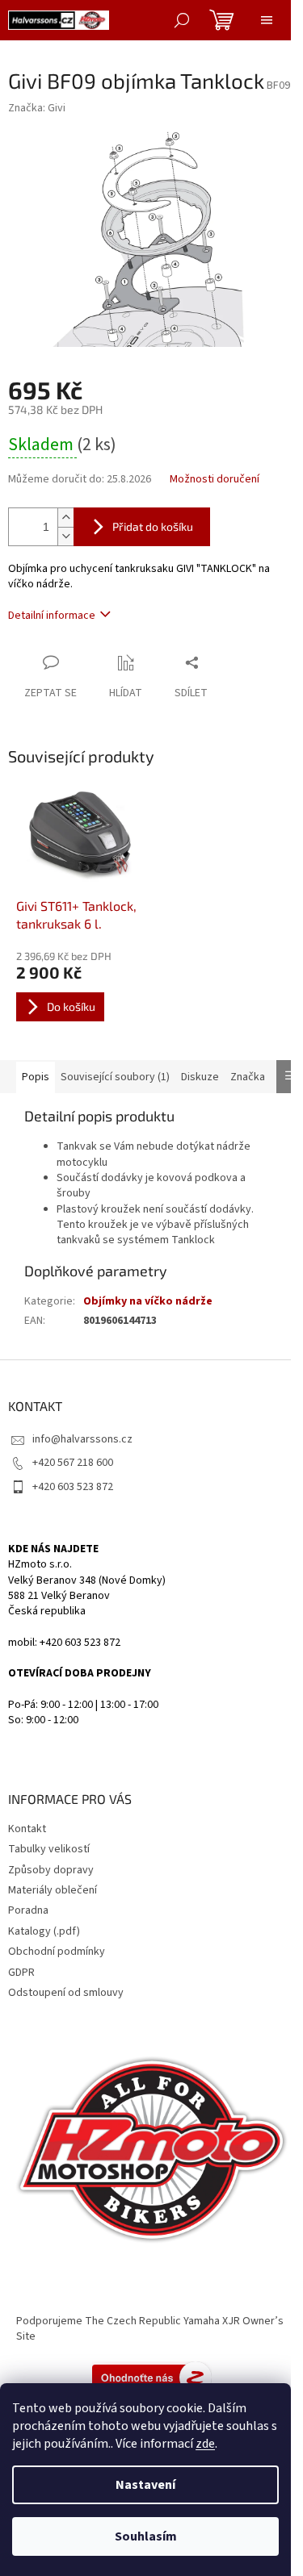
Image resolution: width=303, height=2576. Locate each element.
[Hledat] (182, 20)
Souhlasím (146, 2536)
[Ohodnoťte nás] (152, 2377)
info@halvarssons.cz (82, 1439)
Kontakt (27, 1829)
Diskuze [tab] (200, 1077)
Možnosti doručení (215, 480)
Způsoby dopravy (51, 1870)
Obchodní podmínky (57, 1952)
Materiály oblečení (53, 1890)
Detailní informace (52, 616)
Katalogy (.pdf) (44, 1931)
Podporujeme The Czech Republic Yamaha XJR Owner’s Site (150, 2329)
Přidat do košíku (153, 526)
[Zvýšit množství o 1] (65, 518)
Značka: (37, 108)
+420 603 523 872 (73, 1487)
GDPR (21, 1973)
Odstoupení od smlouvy (66, 1993)
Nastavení (145, 2485)
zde (205, 2444)
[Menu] (267, 20)
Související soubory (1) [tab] (115, 1077)
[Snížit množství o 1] (65, 536)
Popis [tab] (36, 1077)
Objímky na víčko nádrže (148, 1301)
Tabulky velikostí (49, 1849)
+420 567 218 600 (73, 1463)
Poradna (28, 1910)
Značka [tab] (248, 1077)
